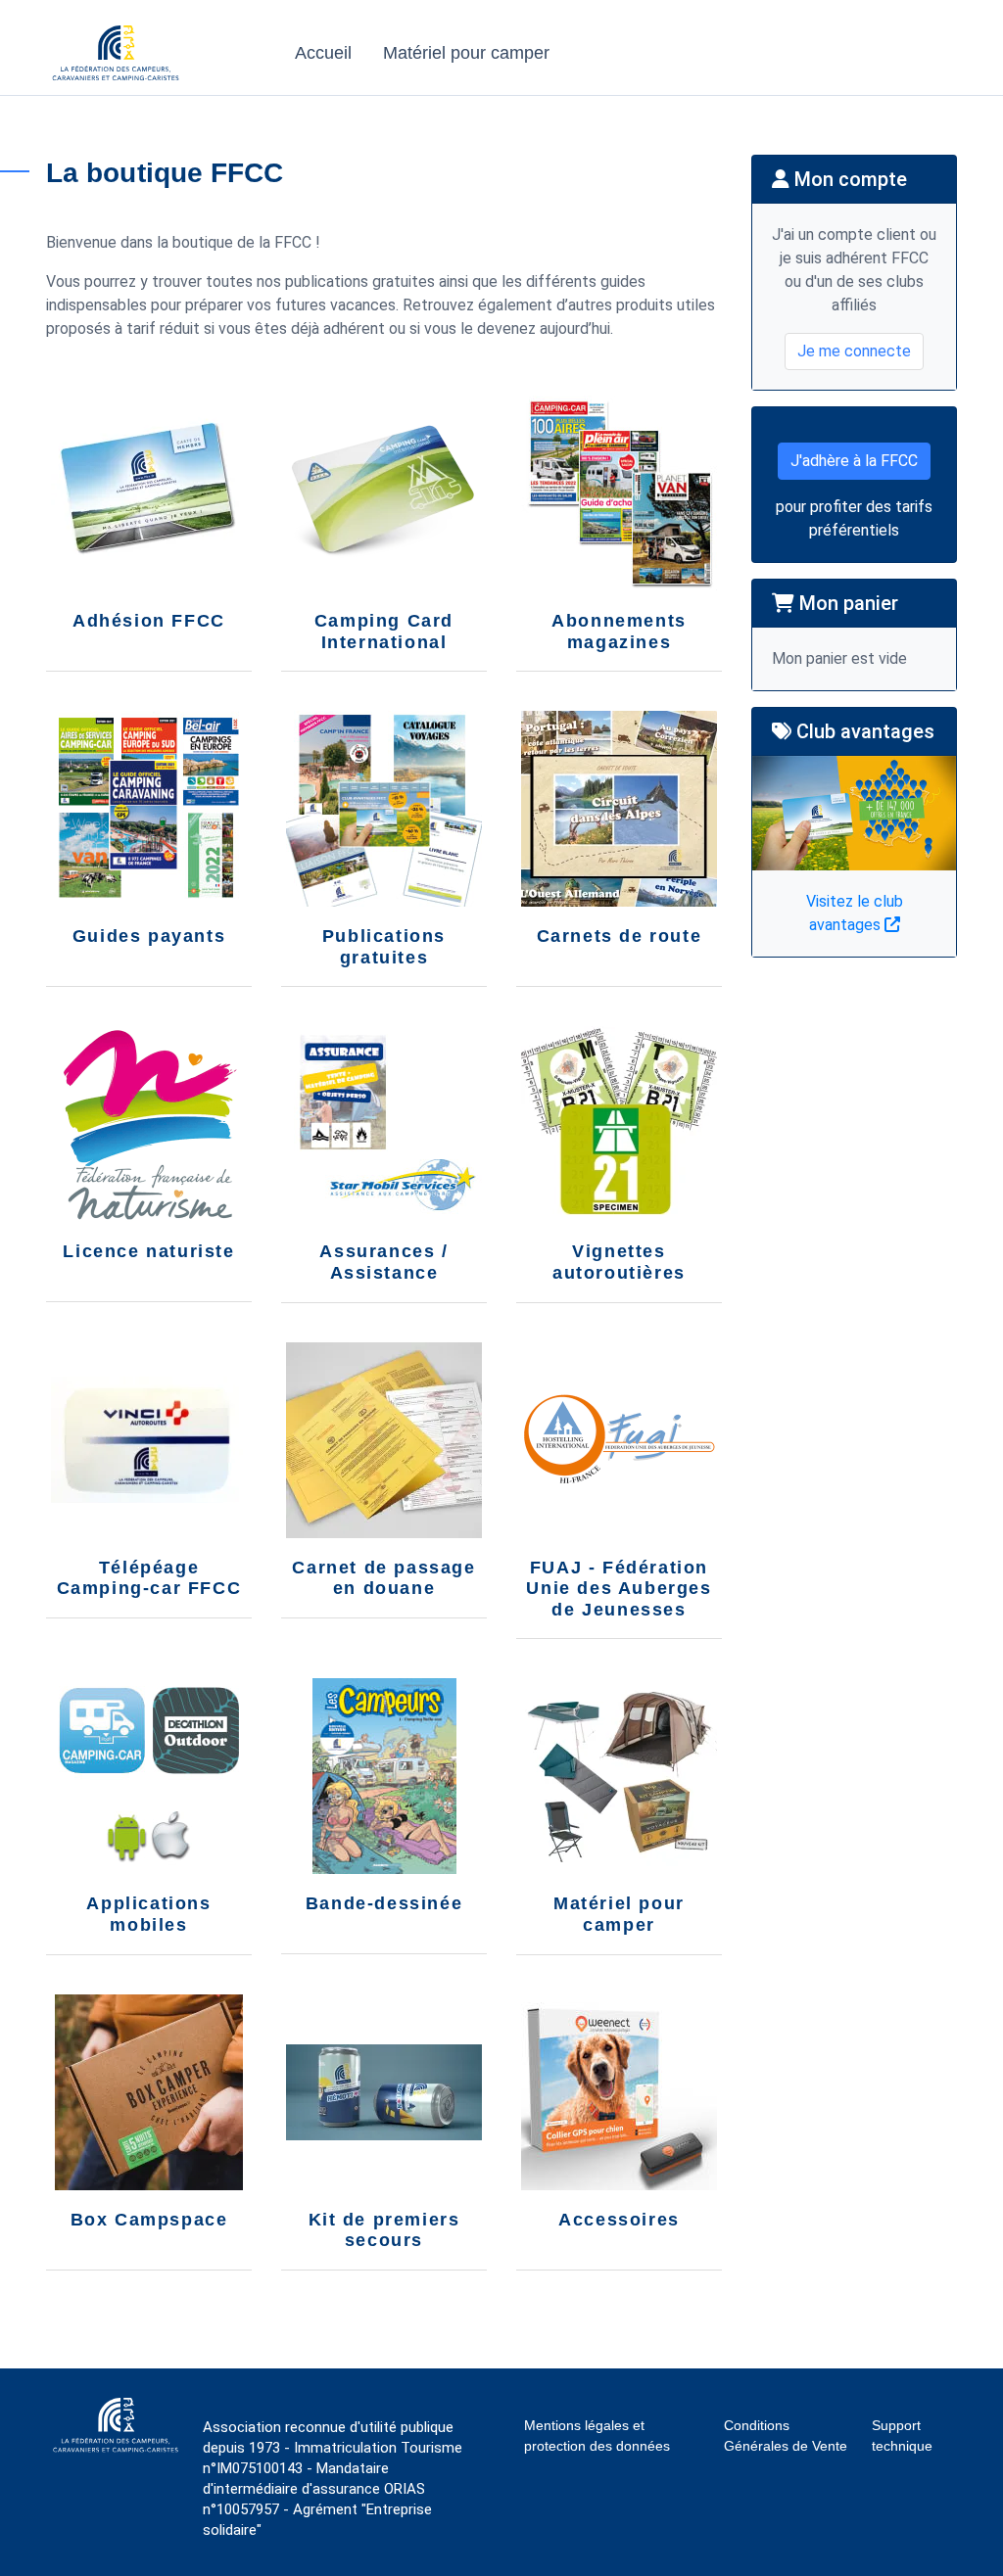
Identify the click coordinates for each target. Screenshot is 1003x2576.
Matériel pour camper (466, 53)
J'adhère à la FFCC (854, 461)
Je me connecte (854, 351)
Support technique (902, 2435)
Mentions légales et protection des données (597, 2435)
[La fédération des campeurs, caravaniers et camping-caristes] (116, 75)
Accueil (323, 53)
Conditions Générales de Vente (786, 2435)
